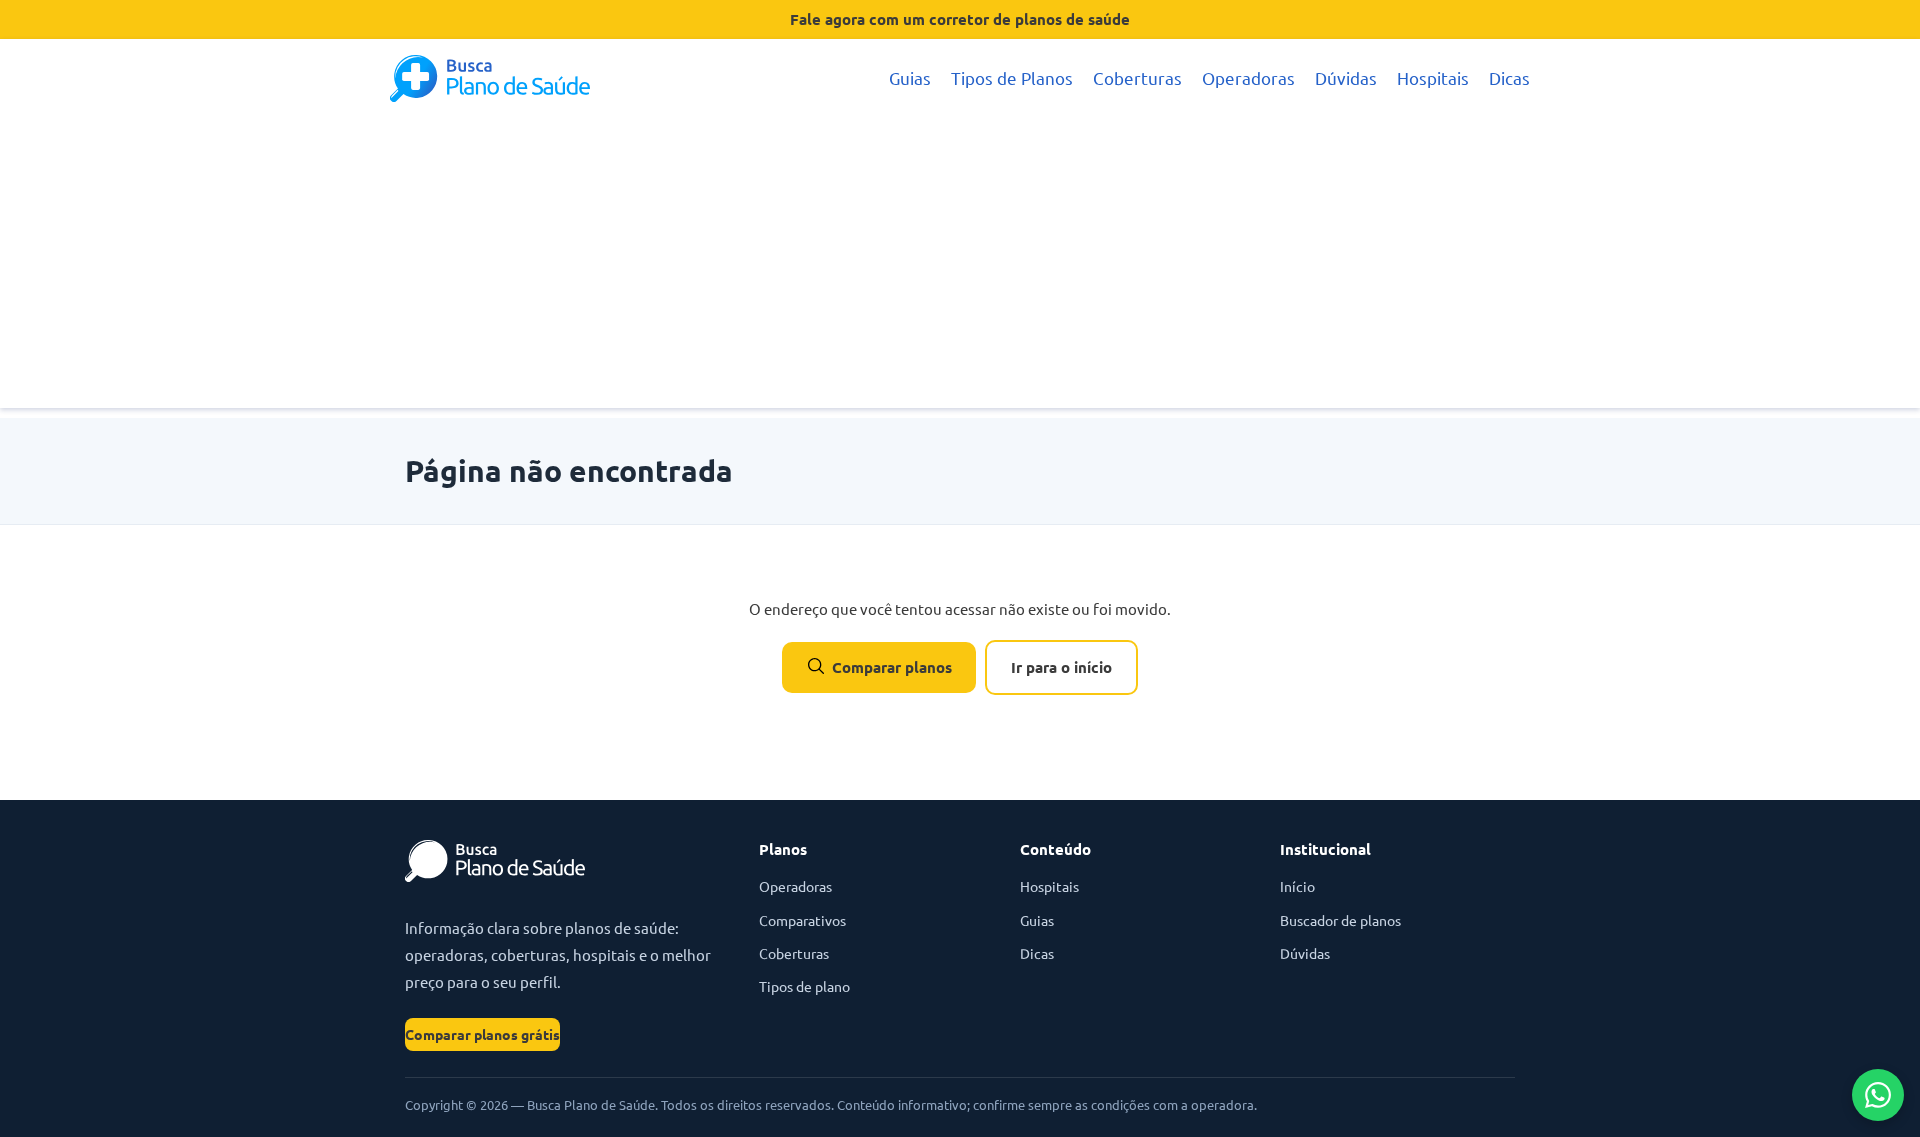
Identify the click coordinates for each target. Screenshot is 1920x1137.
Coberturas (1137, 77)
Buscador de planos (1340, 920)
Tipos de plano (804, 986)
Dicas (1509, 77)
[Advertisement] (960, 268)
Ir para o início (1061, 667)
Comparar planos (892, 667)
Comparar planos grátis (482, 1034)
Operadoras (1248, 77)
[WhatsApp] (1878, 1095)
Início (1297, 886)
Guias (910, 77)
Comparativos (802, 920)
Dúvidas (1346, 77)
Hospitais (1433, 77)
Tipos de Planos (1012, 77)
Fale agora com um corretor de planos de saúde (960, 19)
